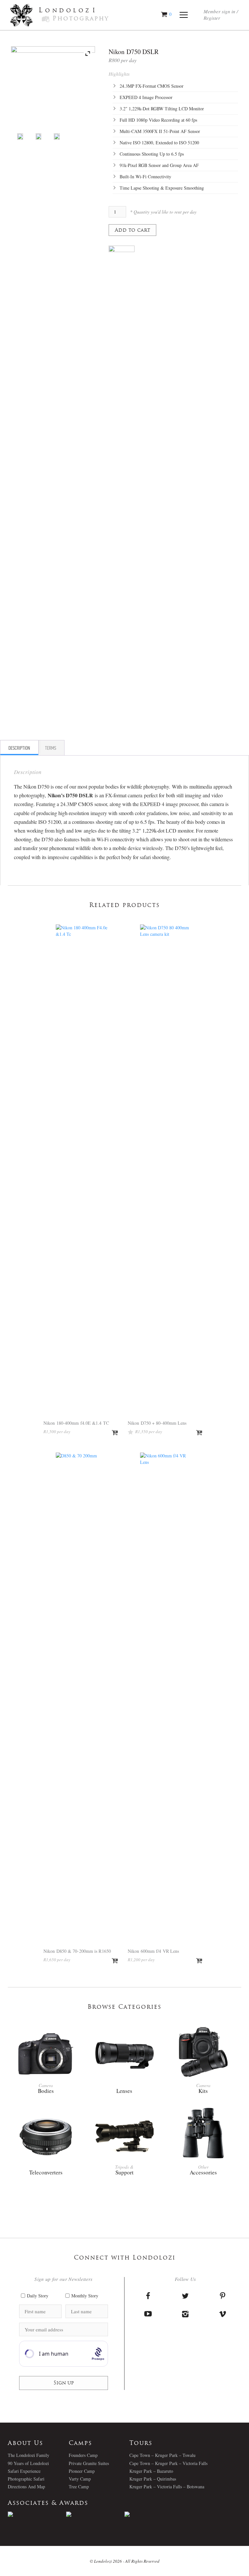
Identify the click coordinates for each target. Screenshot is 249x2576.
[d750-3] (57, 137)
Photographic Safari (26, 2479)
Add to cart (132, 231)
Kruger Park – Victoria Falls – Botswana (167, 2487)
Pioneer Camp (82, 2471)
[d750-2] (39, 137)
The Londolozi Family (29, 2455)
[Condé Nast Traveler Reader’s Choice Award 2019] (37, 2514)
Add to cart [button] (116, 1433)
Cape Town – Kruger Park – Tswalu (162, 2455)
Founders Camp (83, 2455)
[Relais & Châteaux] (154, 2514)
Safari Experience (24, 2471)
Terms (51, 748)
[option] (37, 2514)
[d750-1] (20, 137)
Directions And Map (26, 2487)
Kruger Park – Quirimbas (153, 2479)
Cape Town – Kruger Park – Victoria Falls (168, 2463)
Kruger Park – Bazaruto (151, 2471)
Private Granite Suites (89, 2463)
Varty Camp (80, 2479)
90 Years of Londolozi (28, 2463)
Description (19, 748)
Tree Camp (79, 2487)
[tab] (19, 748)
